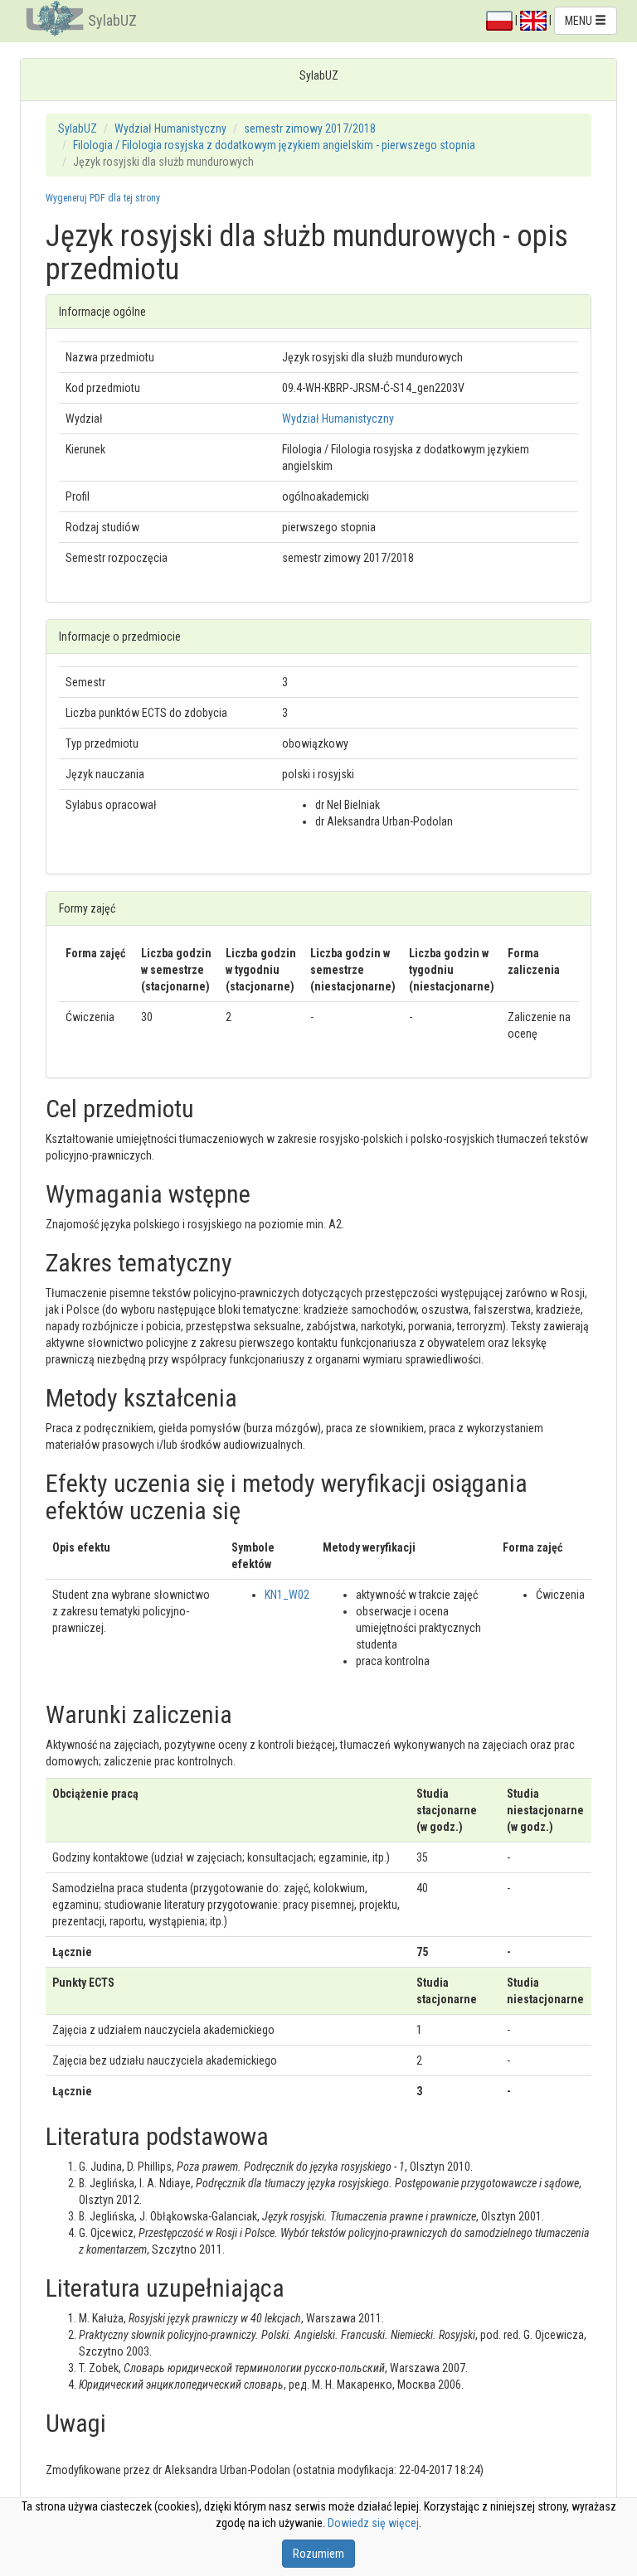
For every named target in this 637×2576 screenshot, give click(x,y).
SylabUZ (112, 20)
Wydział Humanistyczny (170, 128)
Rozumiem (318, 2554)
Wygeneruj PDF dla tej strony (103, 198)
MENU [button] (580, 21)
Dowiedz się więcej (373, 2523)
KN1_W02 (287, 1595)
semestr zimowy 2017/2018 (310, 128)
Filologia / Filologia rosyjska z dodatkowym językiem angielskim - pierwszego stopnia (274, 145)
